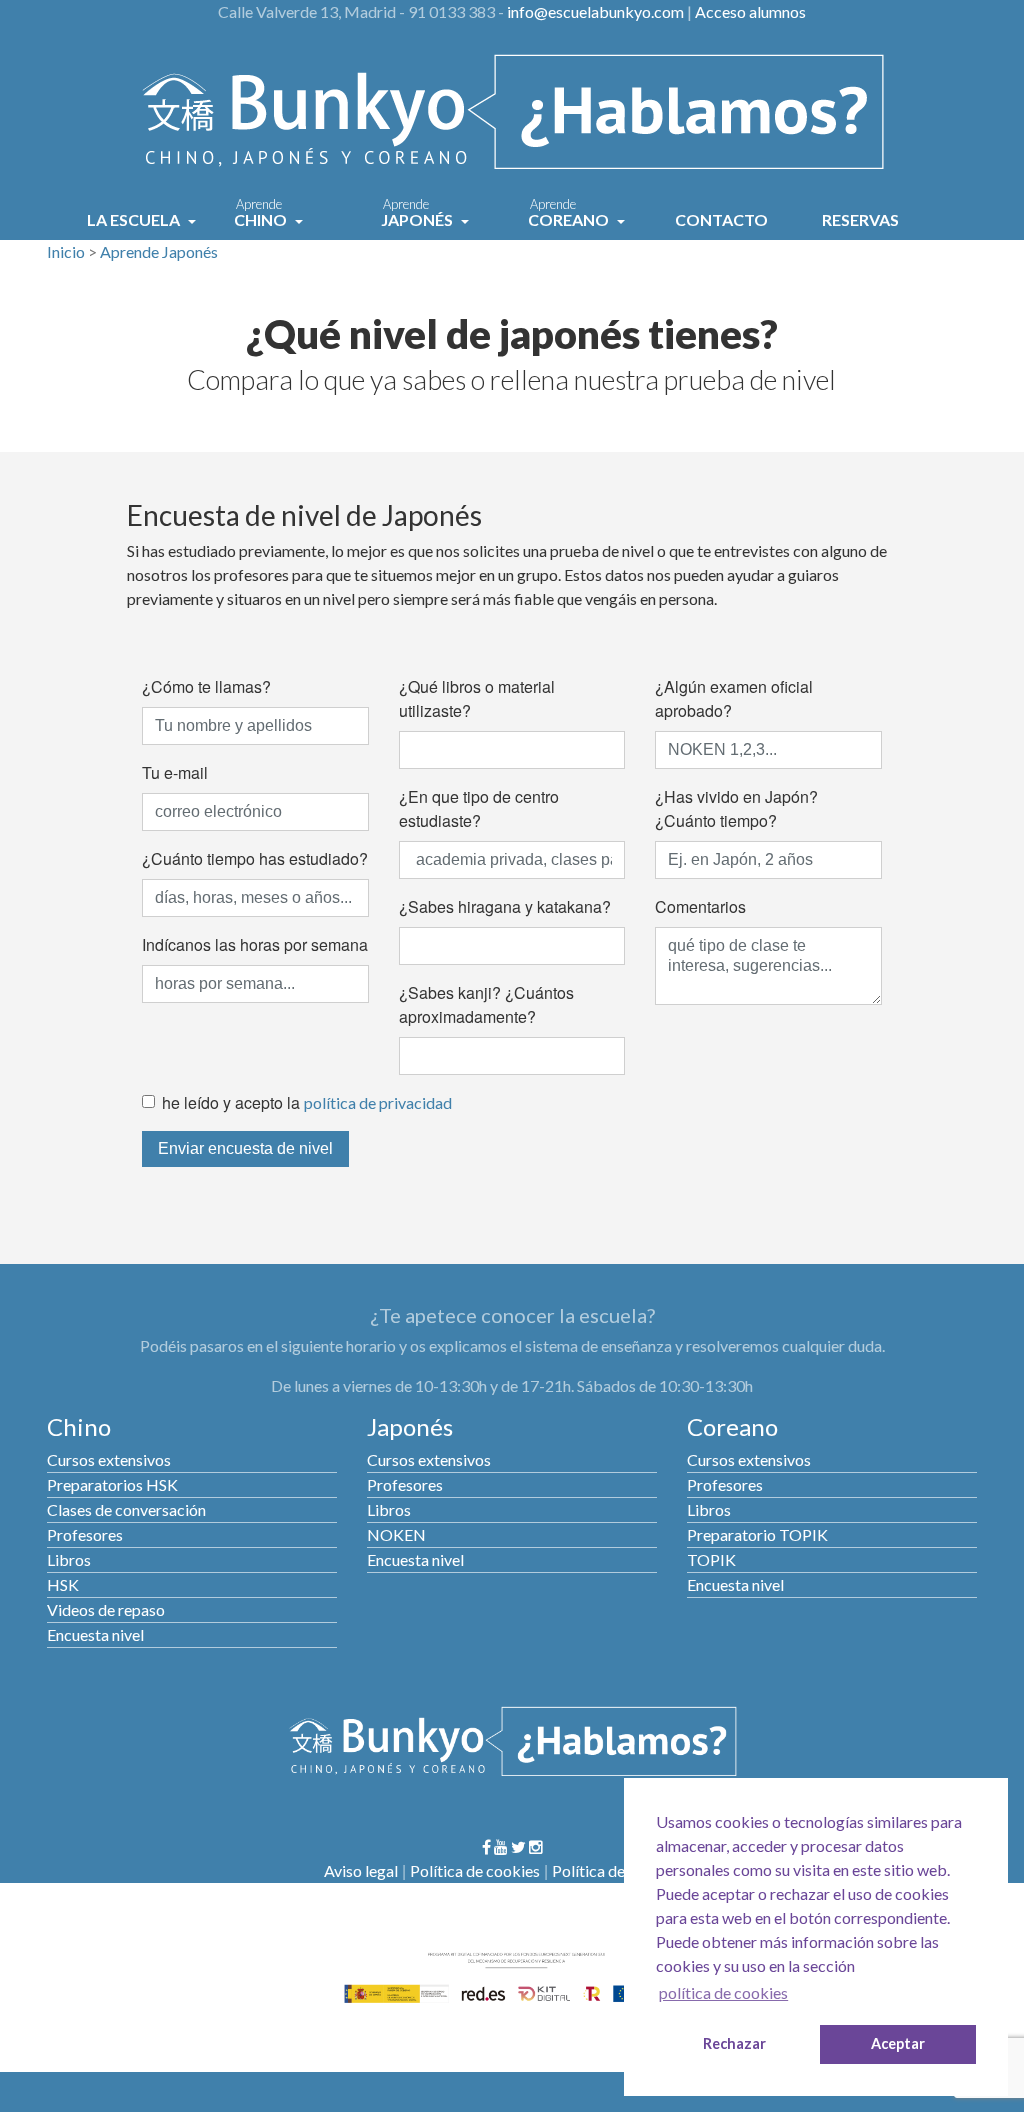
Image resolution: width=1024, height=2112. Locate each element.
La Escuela (135, 219)
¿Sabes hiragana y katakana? (505, 906)
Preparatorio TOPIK (757, 1534)
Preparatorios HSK (112, 1484)
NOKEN (396, 1534)
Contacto (721, 219)
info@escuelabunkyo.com (595, 11)
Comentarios (700, 906)
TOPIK (711, 1559)
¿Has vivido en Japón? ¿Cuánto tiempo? (736, 808)
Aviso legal (361, 1870)
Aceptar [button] (898, 2043)
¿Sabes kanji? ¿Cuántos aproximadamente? (486, 1004)
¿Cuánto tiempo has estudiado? (255, 858)
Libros (69, 1559)
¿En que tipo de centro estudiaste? (479, 808)
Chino (262, 214)
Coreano (570, 214)
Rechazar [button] (734, 2043)
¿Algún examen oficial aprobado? (734, 698)
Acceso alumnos (750, 11)
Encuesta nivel (95, 1634)
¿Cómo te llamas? (206, 686)
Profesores (85, 1534)
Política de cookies (475, 1870)
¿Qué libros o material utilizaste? (477, 698)
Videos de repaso (106, 1609)
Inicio (66, 251)
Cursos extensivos (109, 1459)
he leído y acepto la (307, 1102)
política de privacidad (378, 1102)
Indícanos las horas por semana (255, 944)
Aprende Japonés (159, 251)
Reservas (860, 219)
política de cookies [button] (723, 1992)
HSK (63, 1584)
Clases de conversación (126, 1509)
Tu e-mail (175, 772)
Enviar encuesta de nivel (245, 1148)
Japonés (418, 214)
